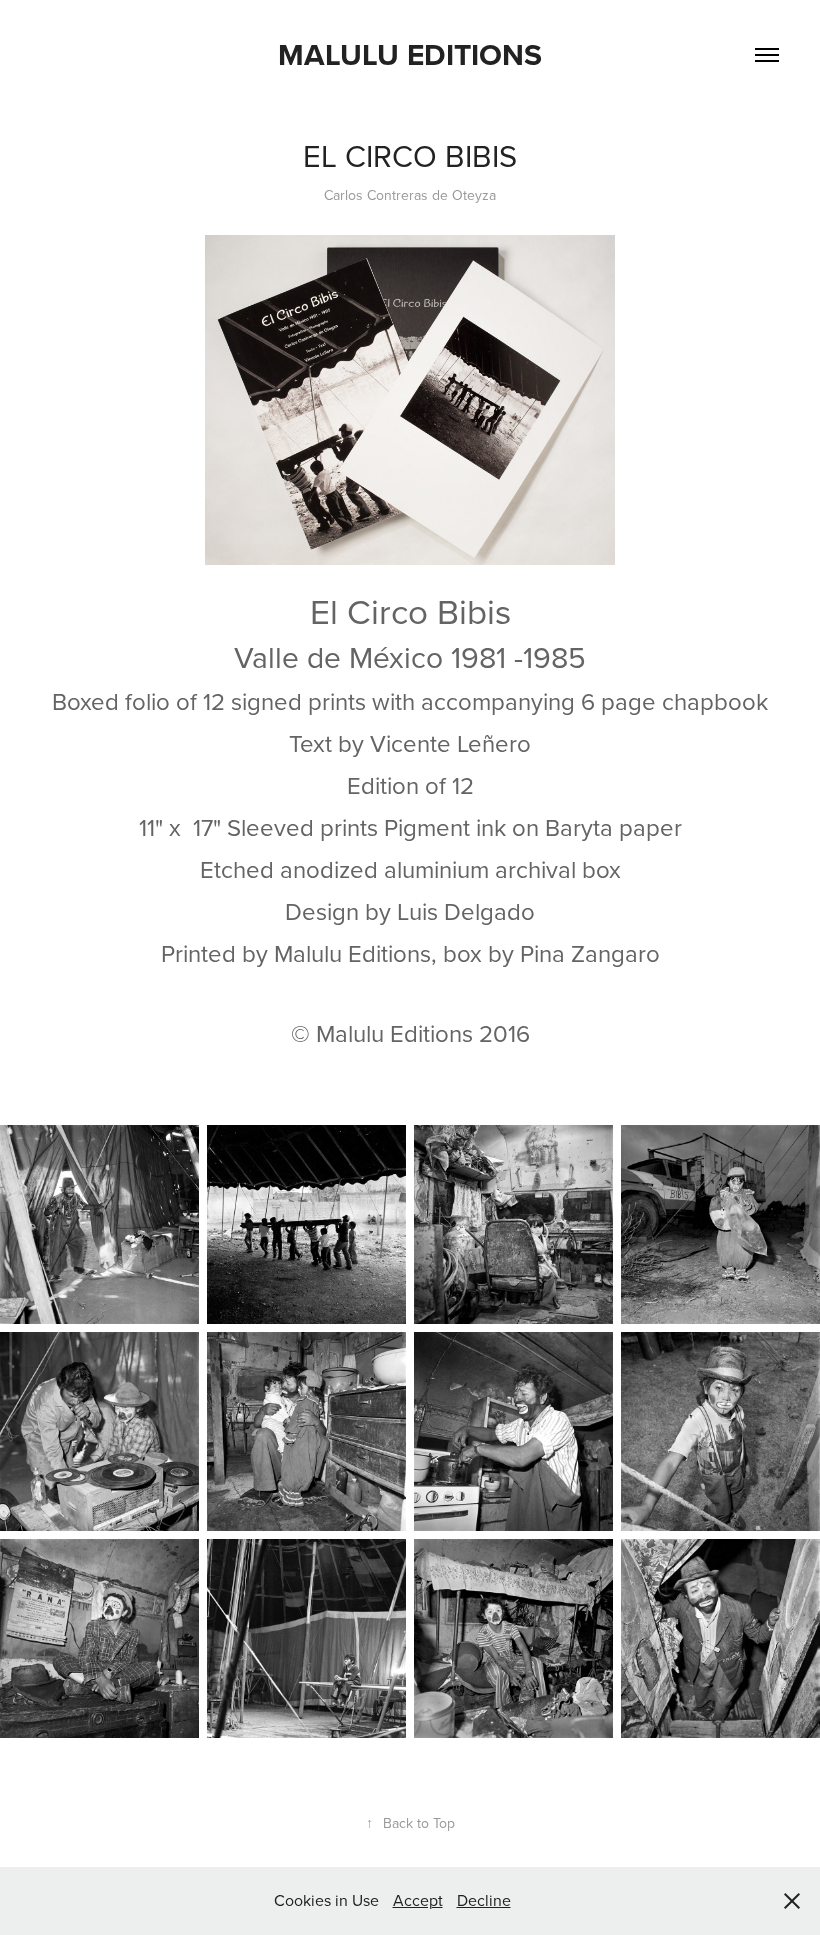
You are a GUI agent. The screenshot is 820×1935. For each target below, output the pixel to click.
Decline (484, 1900)
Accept (418, 1900)
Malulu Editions (410, 54)
